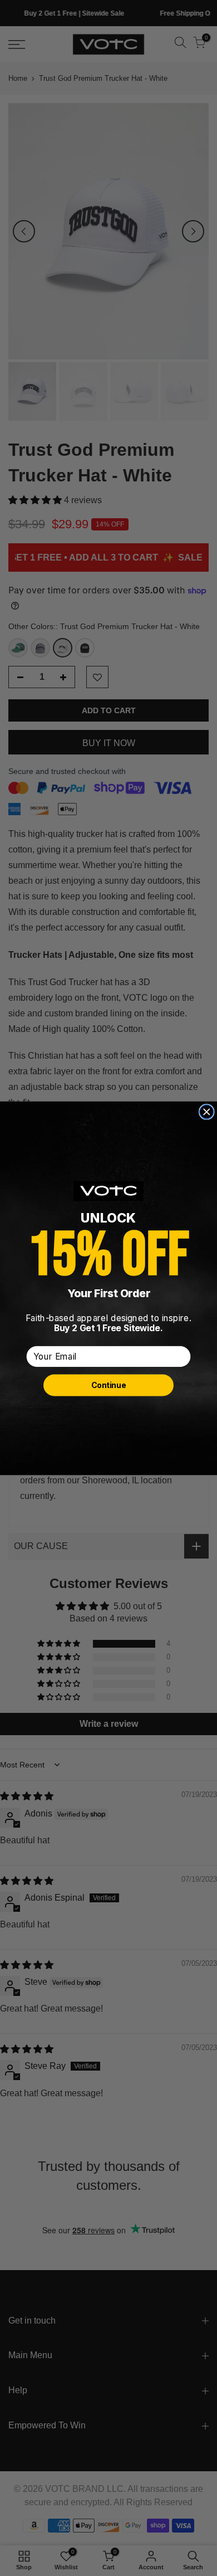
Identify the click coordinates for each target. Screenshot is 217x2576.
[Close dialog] (207, 1111)
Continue (108, 1385)
